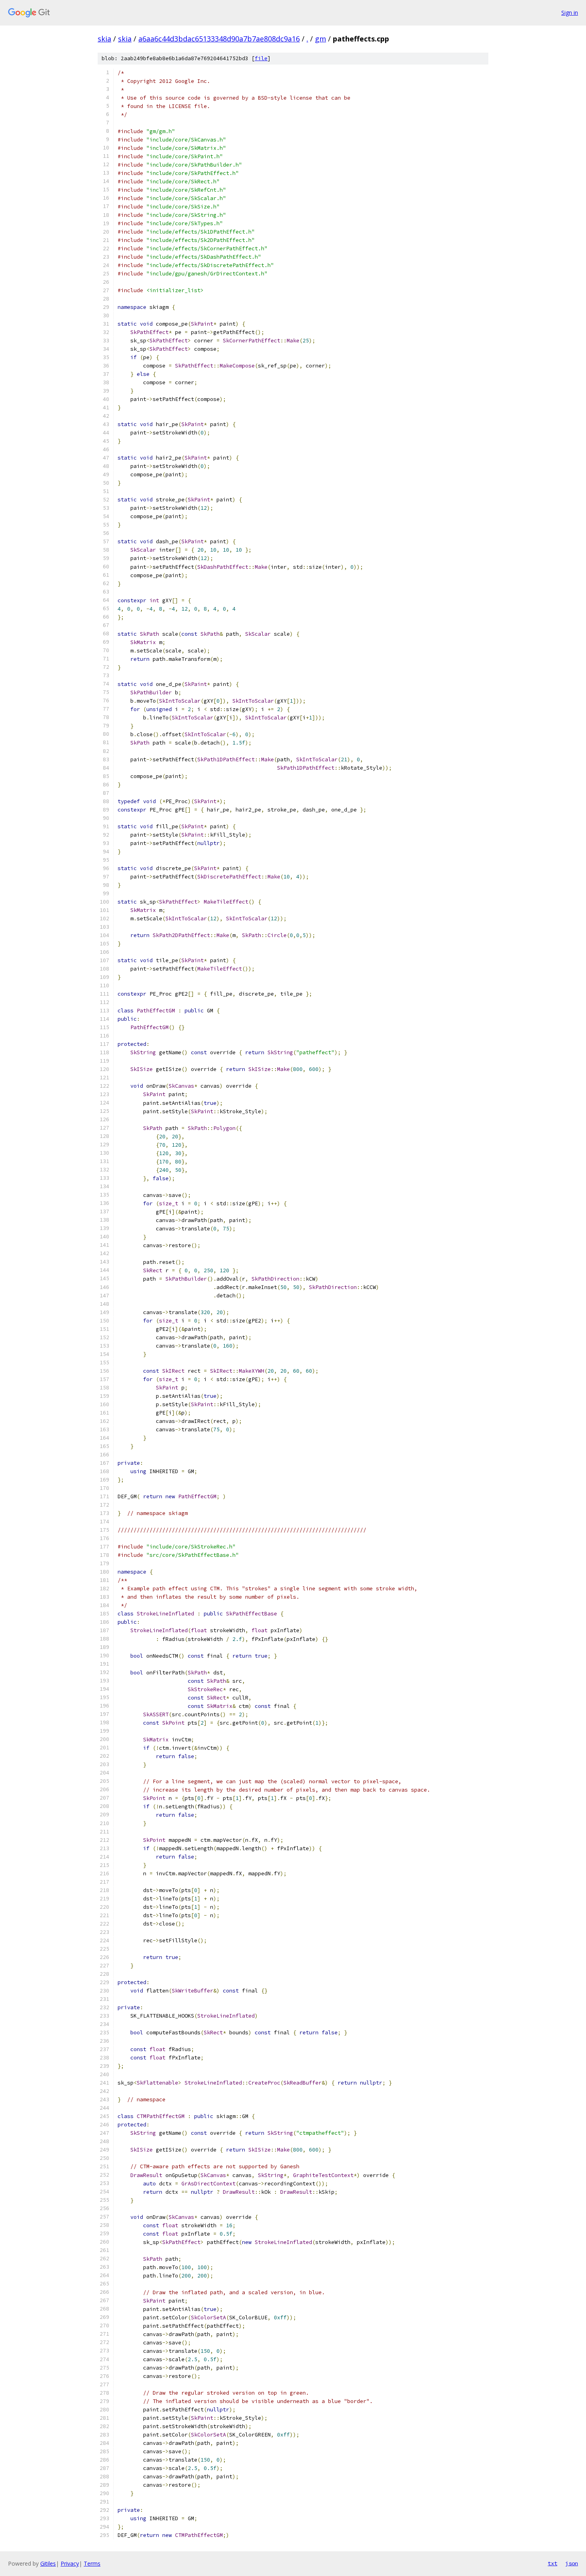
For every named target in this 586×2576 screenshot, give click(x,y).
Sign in (570, 13)
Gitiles (48, 2563)
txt (553, 2563)
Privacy (70, 2563)
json (572, 2563)
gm (321, 39)
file (261, 58)
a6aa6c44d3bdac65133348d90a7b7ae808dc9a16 (219, 39)
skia (104, 39)
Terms (92, 2563)
